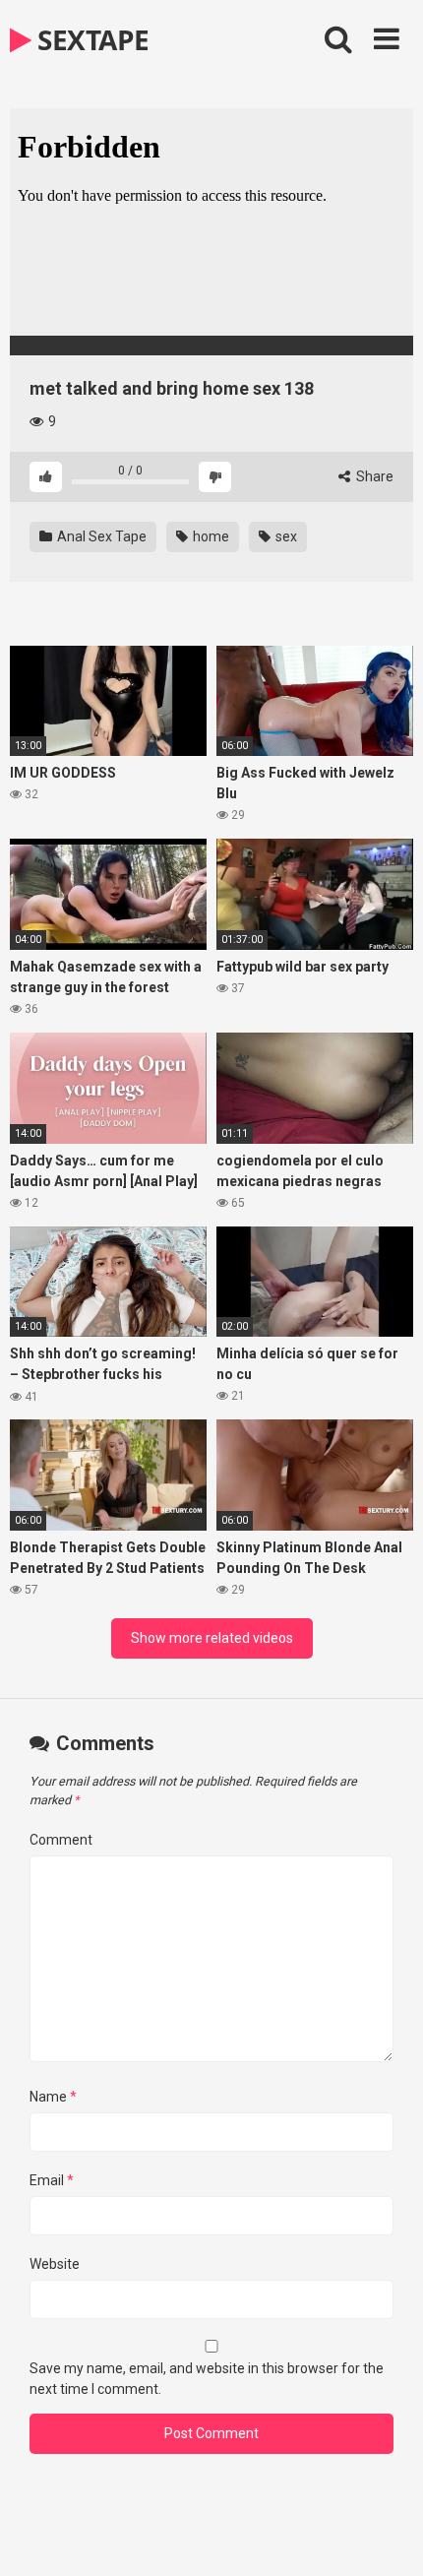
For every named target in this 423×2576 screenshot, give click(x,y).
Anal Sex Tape (100, 536)
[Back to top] (387, 2536)
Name (53, 2097)
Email (52, 2180)
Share (373, 476)
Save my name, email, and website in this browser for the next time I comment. (207, 2379)
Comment (61, 1840)
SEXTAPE (91, 39)
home (210, 536)
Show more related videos (212, 1638)
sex (285, 536)
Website (55, 2264)
